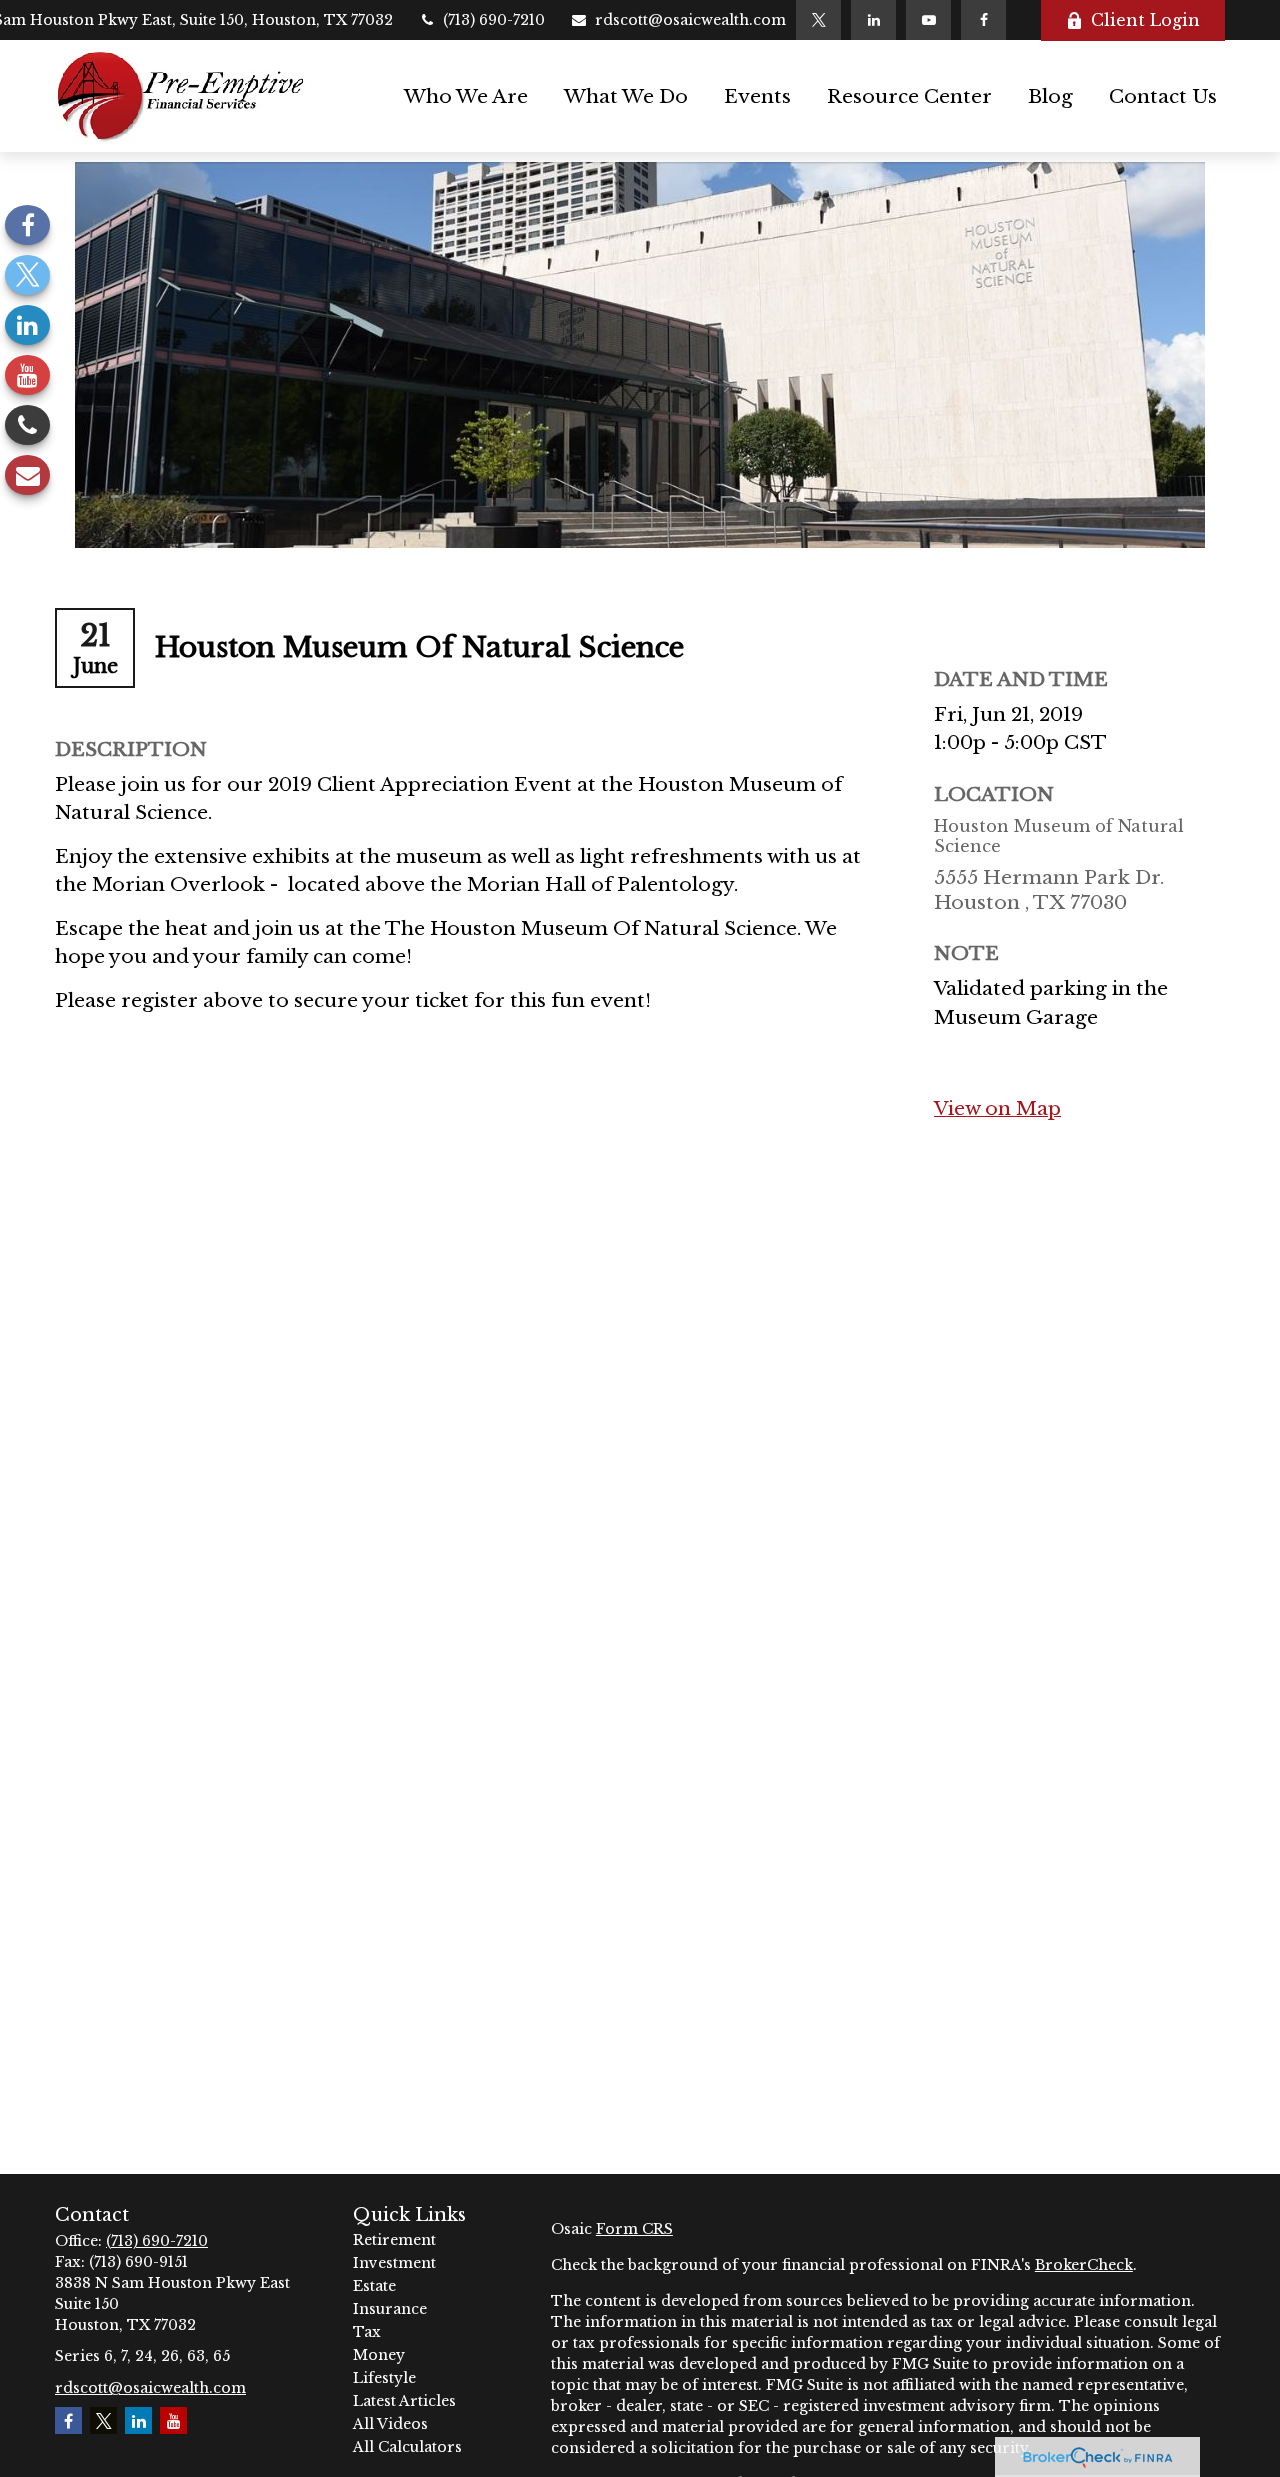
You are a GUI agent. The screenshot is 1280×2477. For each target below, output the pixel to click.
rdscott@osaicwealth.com (690, 20)
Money (379, 2355)
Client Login (1145, 20)
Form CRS (634, 2229)
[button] (466, 96)
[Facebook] (983, 20)
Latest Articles (404, 2401)
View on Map (997, 1108)
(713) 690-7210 (494, 20)
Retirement (394, 2240)
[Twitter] (818, 20)
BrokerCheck (1084, 2265)
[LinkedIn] (873, 20)
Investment (394, 2263)
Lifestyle (384, 2378)
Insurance (390, 2309)
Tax (367, 2332)
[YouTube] (928, 20)
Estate (374, 2286)
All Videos (390, 2424)
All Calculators (407, 2447)
